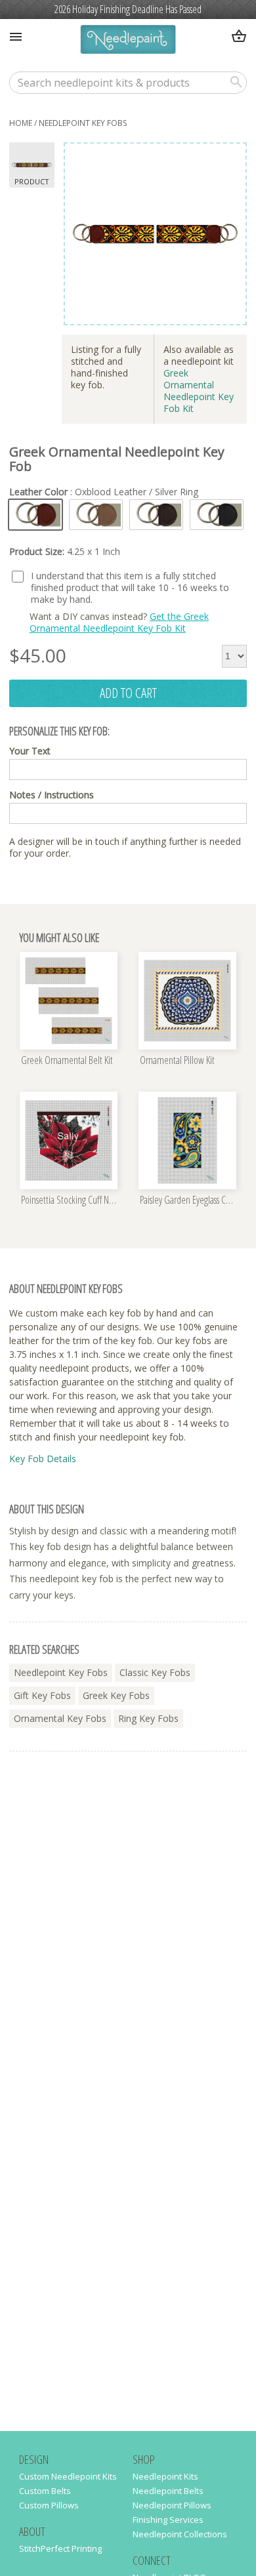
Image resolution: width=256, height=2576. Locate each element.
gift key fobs (42, 1695)
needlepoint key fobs (83, 123)
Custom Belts (45, 2491)
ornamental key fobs (60, 1718)
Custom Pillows (49, 2505)
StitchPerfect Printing (60, 2548)
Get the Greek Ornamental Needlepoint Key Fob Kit (119, 622)
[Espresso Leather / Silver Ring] (156, 515)
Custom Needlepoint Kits (68, 2476)
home (21, 123)
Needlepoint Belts (168, 2491)
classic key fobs (155, 1672)
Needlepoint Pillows (172, 2505)
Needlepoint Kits (165, 2476)
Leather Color (104, 492)
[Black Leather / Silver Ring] (217, 515)
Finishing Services (168, 2520)
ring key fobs (148, 1718)
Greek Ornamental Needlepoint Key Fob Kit (199, 391)
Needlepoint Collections (180, 2534)
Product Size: (65, 552)
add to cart (128, 693)
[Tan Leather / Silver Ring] (96, 515)
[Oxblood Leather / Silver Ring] (35, 515)
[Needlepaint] (128, 41)
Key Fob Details (43, 1459)
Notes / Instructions (52, 795)
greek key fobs (116, 1695)
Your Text (30, 751)
